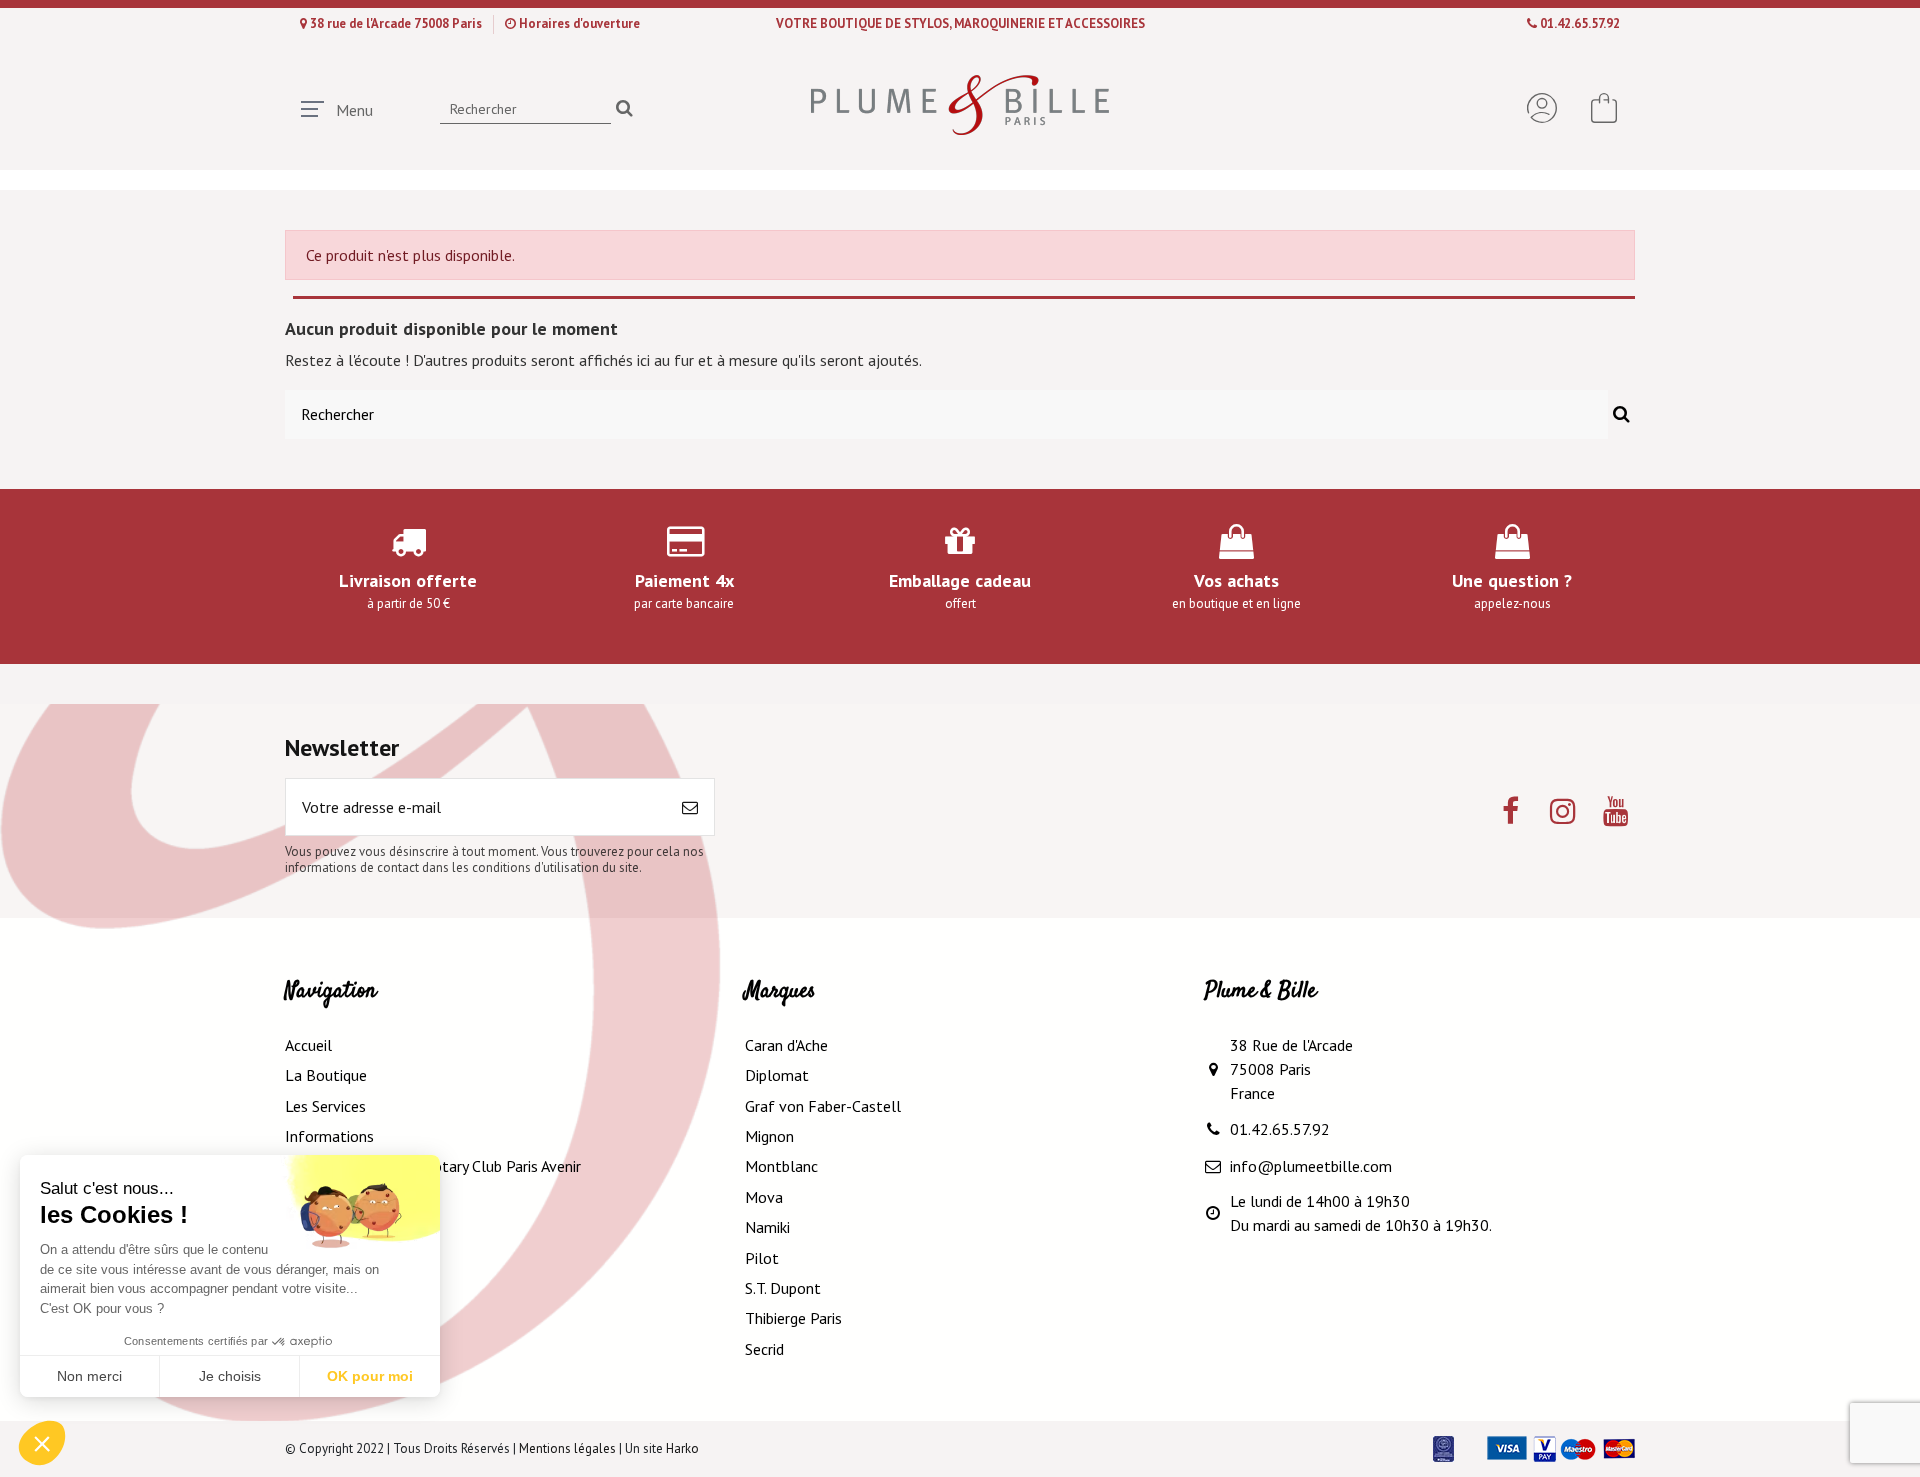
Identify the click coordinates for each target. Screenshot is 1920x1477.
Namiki (767, 1227)
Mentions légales (567, 1448)
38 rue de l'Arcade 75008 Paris (397, 23)
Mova (764, 1197)
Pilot (762, 1258)
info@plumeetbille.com (1311, 1166)
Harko (682, 1448)
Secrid (764, 1349)
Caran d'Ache (786, 1045)
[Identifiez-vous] (1542, 108)
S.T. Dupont (783, 1288)
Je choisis (230, 1376)
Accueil (308, 1045)
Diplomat (777, 1075)
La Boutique (326, 1075)
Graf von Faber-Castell (823, 1106)
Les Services (325, 1106)
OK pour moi (370, 1376)
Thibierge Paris (793, 1318)
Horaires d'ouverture (579, 23)
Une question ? (1512, 580)
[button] (42, 1443)
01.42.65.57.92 (1580, 23)
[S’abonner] (690, 807)
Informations (329, 1136)
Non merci (89, 1376)
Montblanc (781, 1166)
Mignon (769, 1136)
